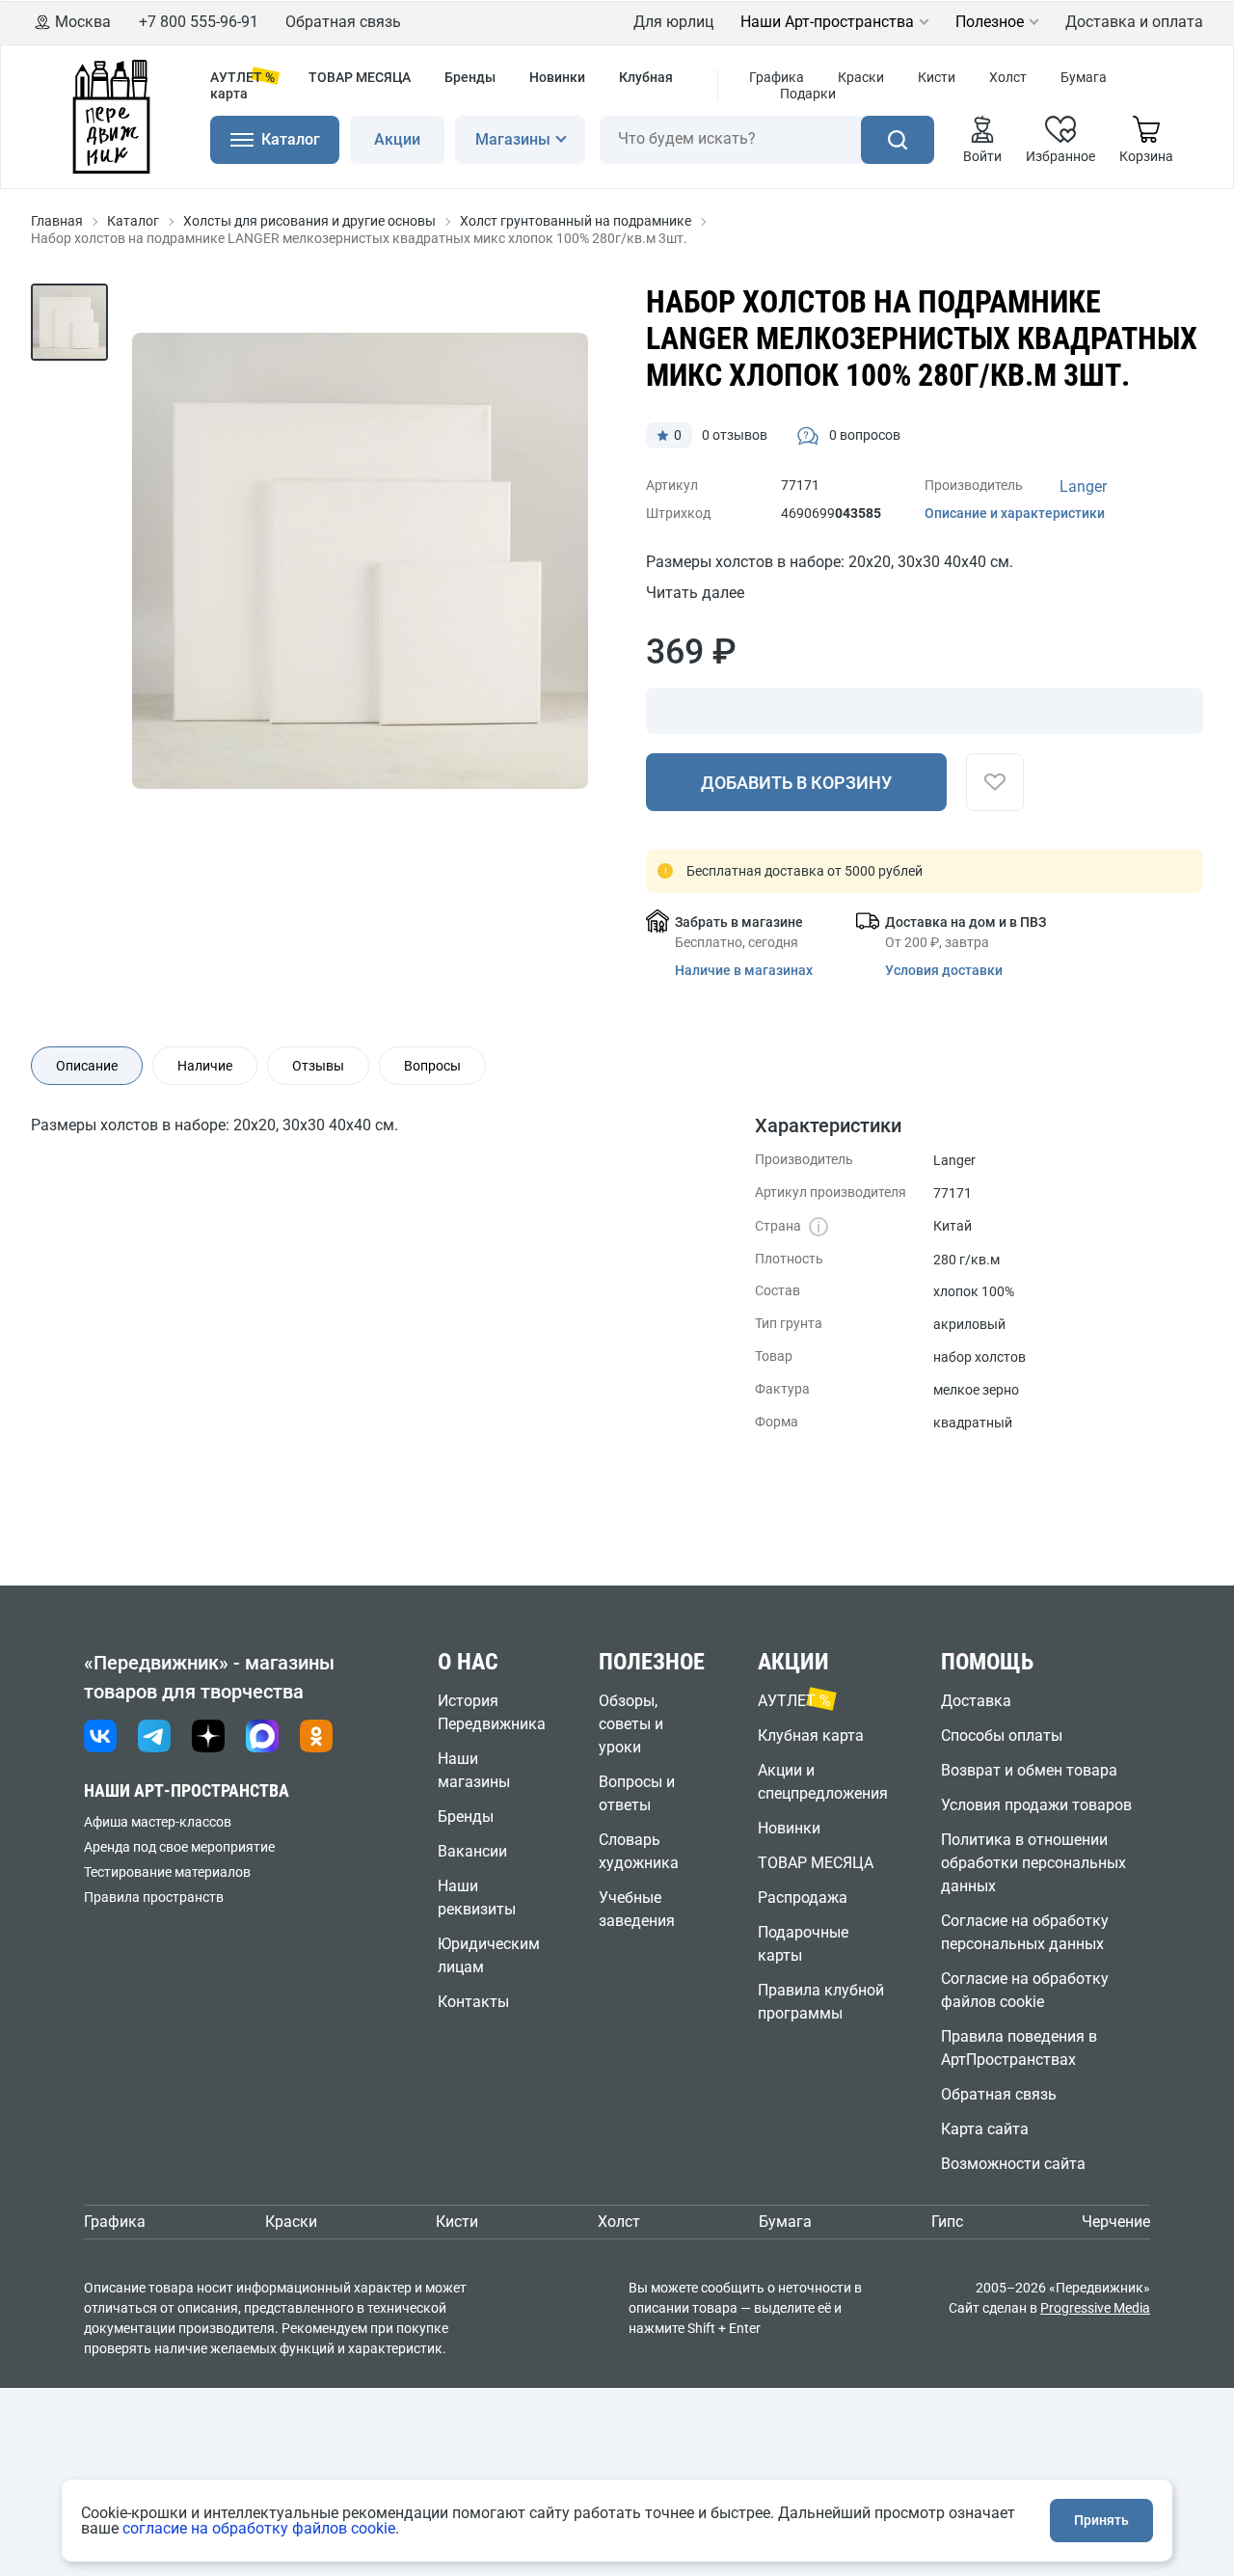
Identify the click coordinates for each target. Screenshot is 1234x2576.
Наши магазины (474, 1770)
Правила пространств (154, 1897)
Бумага (1084, 77)
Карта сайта (985, 2129)
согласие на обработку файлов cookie (259, 2528)
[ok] (316, 1736)
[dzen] (208, 1736)
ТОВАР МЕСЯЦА (360, 77)
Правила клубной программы (821, 2002)
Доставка (976, 1701)
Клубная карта (811, 1735)
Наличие (205, 1066)
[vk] (100, 1736)
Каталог (133, 221)
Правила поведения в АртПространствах (1019, 2048)
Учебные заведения (637, 1909)
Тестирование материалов (167, 1872)
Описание (87, 1066)
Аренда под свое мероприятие (179, 1847)
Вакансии (472, 1851)
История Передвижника (492, 1712)
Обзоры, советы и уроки (631, 1724)
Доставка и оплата (1134, 22)
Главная (57, 221)
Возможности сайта (1013, 2164)
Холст (1008, 77)
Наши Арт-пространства (827, 22)
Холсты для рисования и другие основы (309, 221)
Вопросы (432, 1066)
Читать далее (695, 593)
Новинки (557, 77)
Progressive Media (1095, 2308)
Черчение (1116, 2222)
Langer (1083, 487)
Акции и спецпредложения (823, 1782)
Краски (861, 77)
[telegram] (154, 1736)
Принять (1101, 2520)
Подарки (808, 94)
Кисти (937, 77)
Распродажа (803, 1898)
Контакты (473, 2002)
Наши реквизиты (477, 1898)
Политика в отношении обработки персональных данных (1033, 1863)
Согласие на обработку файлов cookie (1025, 1990)
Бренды (470, 77)
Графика (777, 77)
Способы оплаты (1002, 1735)
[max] (262, 1736)
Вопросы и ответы (637, 1793)
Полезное (990, 22)
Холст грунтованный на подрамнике (576, 221)
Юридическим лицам (489, 1955)
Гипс (947, 2222)
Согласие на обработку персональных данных (1025, 1932)
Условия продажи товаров (1036, 1805)
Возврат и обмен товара (1029, 1770)
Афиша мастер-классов (158, 1822)
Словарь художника (639, 1851)
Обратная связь (343, 22)
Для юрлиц (673, 22)
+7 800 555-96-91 (199, 22)
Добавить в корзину (796, 783)
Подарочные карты (803, 1944)
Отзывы (318, 1066)
